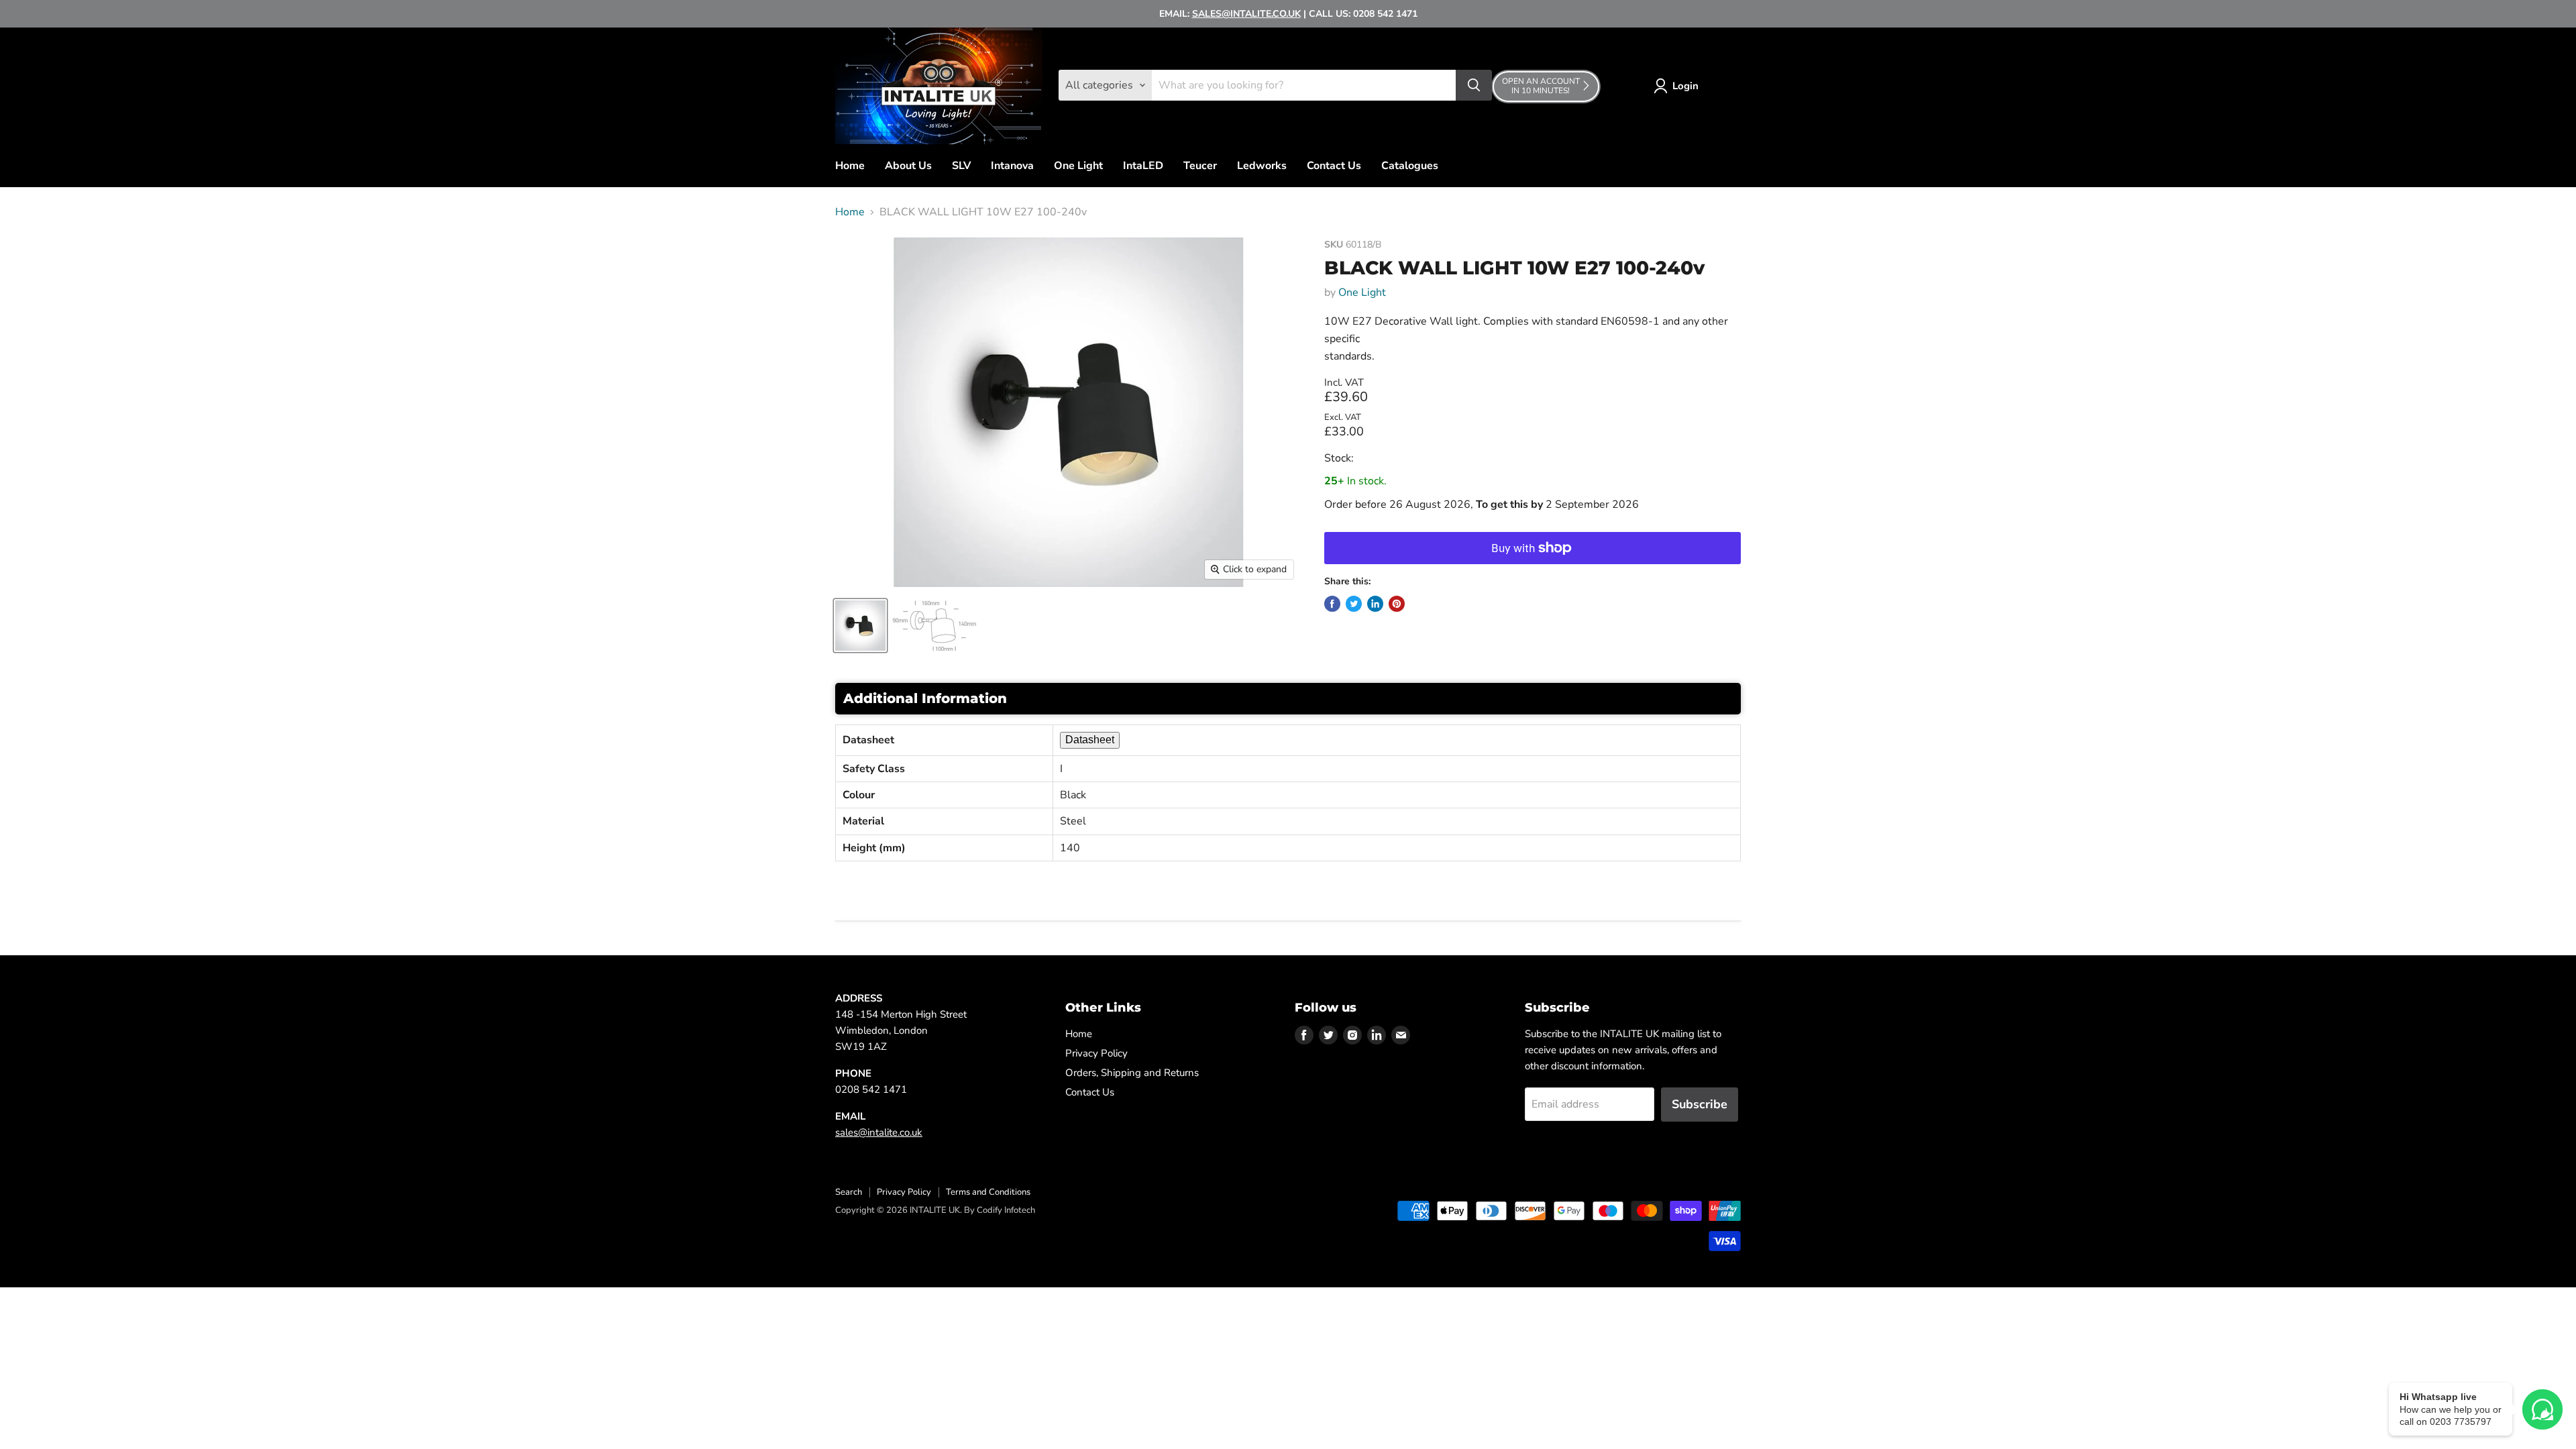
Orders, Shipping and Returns (1132, 1073)
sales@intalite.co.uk (879, 1132)
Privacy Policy (1096, 1053)
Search (849, 1192)
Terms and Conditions (988, 1192)
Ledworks (1262, 166)
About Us (908, 166)
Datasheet (1090, 740)
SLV (961, 166)
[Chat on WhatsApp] (2542, 1409)
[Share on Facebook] (1332, 604)
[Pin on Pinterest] (1397, 604)
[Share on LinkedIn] (1375, 604)
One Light (1078, 166)
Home (850, 166)
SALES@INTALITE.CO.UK (1246, 14)
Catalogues (1410, 166)
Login (1685, 86)
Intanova (1012, 166)
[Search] (1474, 85)
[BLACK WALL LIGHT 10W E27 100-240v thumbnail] (860, 626)
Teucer (1200, 166)
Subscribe (1700, 1104)
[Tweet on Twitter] (1354, 604)
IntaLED (1143, 166)
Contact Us (1334, 166)
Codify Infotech (1006, 1210)
